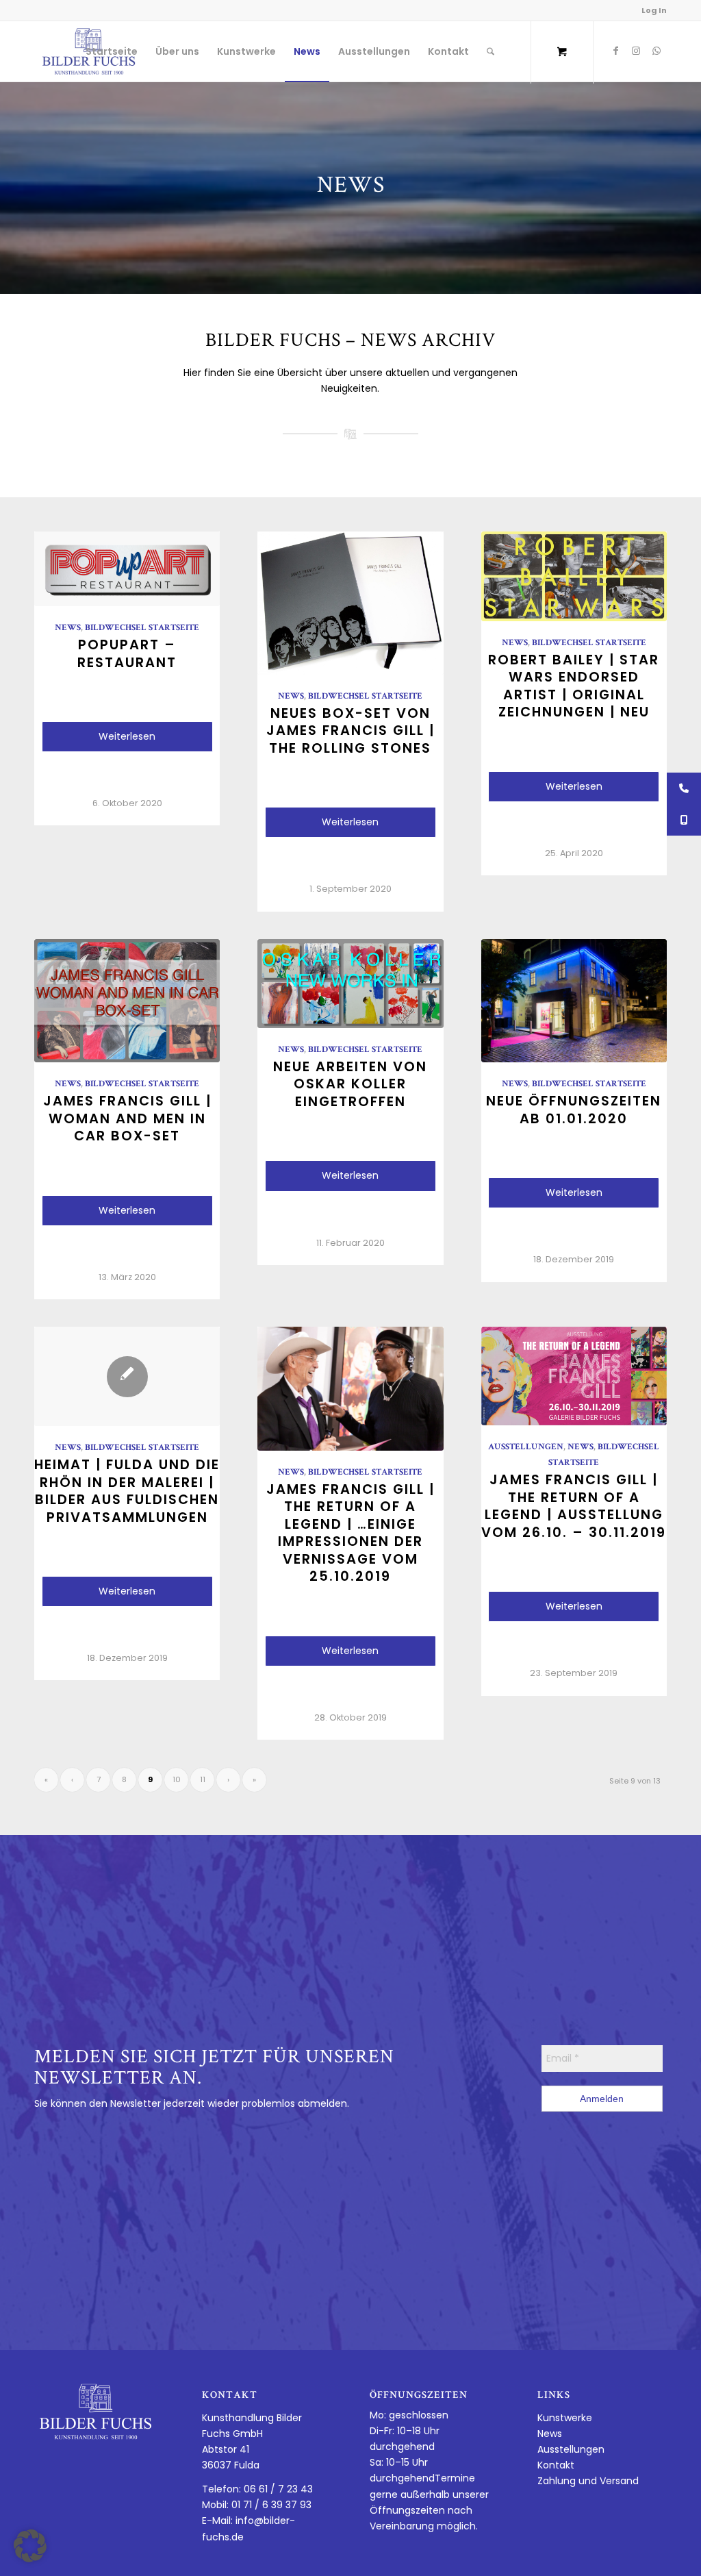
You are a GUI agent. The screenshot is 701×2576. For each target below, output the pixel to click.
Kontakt (556, 2465)
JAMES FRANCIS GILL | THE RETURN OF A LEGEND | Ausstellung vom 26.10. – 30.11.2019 (574, 1505)
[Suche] (490, 51)
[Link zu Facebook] (615, 51)
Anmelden (602, 2099)
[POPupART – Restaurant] (127, 569)
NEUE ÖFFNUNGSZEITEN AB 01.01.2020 (574, 1109)
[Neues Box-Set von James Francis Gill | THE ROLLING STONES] (350, 603)
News (68, 628)
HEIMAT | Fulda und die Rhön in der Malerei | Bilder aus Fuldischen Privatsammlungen (127, 1490)
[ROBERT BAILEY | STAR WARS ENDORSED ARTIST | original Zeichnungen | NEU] (574, 576)
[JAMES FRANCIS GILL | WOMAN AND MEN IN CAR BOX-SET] (127, 1001)
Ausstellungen (526, 1448)
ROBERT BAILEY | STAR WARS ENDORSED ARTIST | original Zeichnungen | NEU (574, 686)
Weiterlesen (127, 736)
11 (203, 1779)
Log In (654, 10)
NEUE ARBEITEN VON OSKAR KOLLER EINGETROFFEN (350, 1084)
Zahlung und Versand (588, 2481)
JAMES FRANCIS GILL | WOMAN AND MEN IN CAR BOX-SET (127, 1118)
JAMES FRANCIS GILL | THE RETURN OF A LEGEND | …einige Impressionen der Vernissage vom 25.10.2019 (350, 1533)
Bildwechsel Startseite (142, 628)
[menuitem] (112, 51)
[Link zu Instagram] (636, 51)
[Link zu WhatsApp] (657, 51)
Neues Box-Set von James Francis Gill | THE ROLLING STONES (350, 730)
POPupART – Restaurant (127, 653)
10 (177, 1779)
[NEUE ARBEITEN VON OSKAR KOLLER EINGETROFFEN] (350, 984)
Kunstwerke (565, 2418)
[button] (30, 2546)
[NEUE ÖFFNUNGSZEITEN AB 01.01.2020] (574, 1001)
